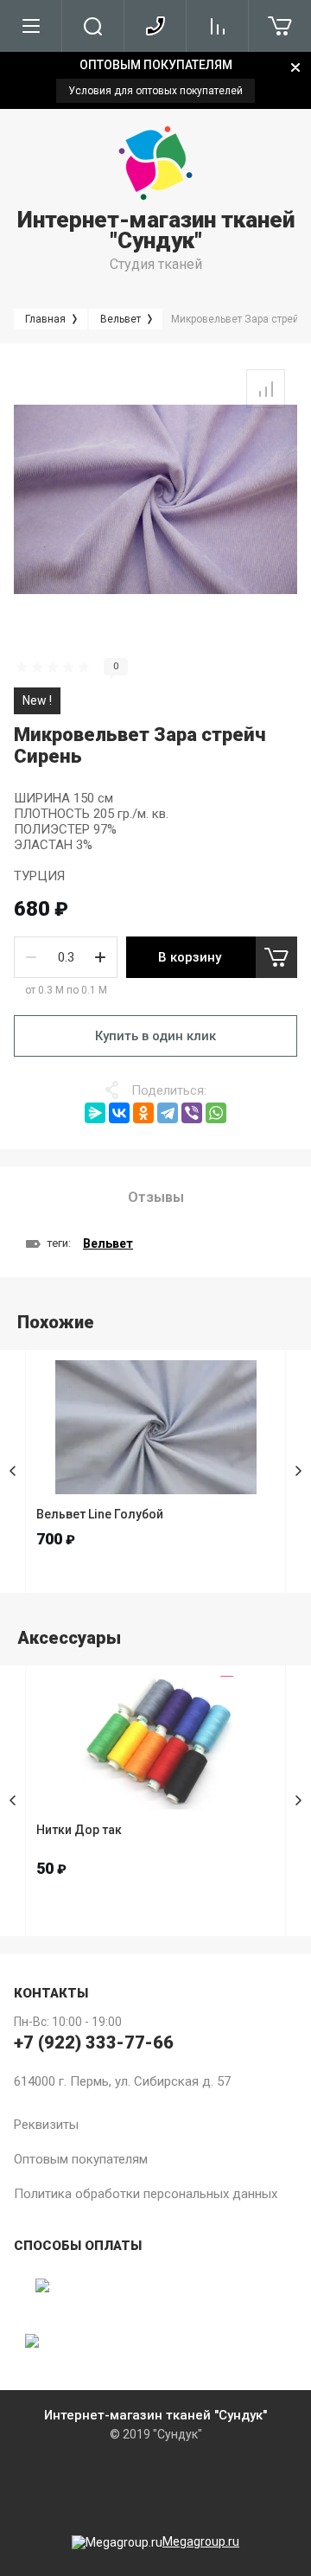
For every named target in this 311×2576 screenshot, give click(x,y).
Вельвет (108, 1243)
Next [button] (298, 1471)
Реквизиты (46, 2125)
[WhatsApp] (216, 1113)
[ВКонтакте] (119, 1113)
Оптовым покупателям (81, 2159)
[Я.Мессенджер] (95, 1113)
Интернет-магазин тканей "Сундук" (156, 230)
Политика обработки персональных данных (146, 2194)
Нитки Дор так (79, 1830)
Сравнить (266, 389)
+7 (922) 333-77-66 (94, 2042)
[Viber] (192, 1113)
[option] (155, 80)
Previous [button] (13, 1471)
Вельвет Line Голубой (100, 1514)
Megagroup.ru (201, 2541)
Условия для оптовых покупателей (155, 91)
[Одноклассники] (143, 1113)
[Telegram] (168, 1113)
